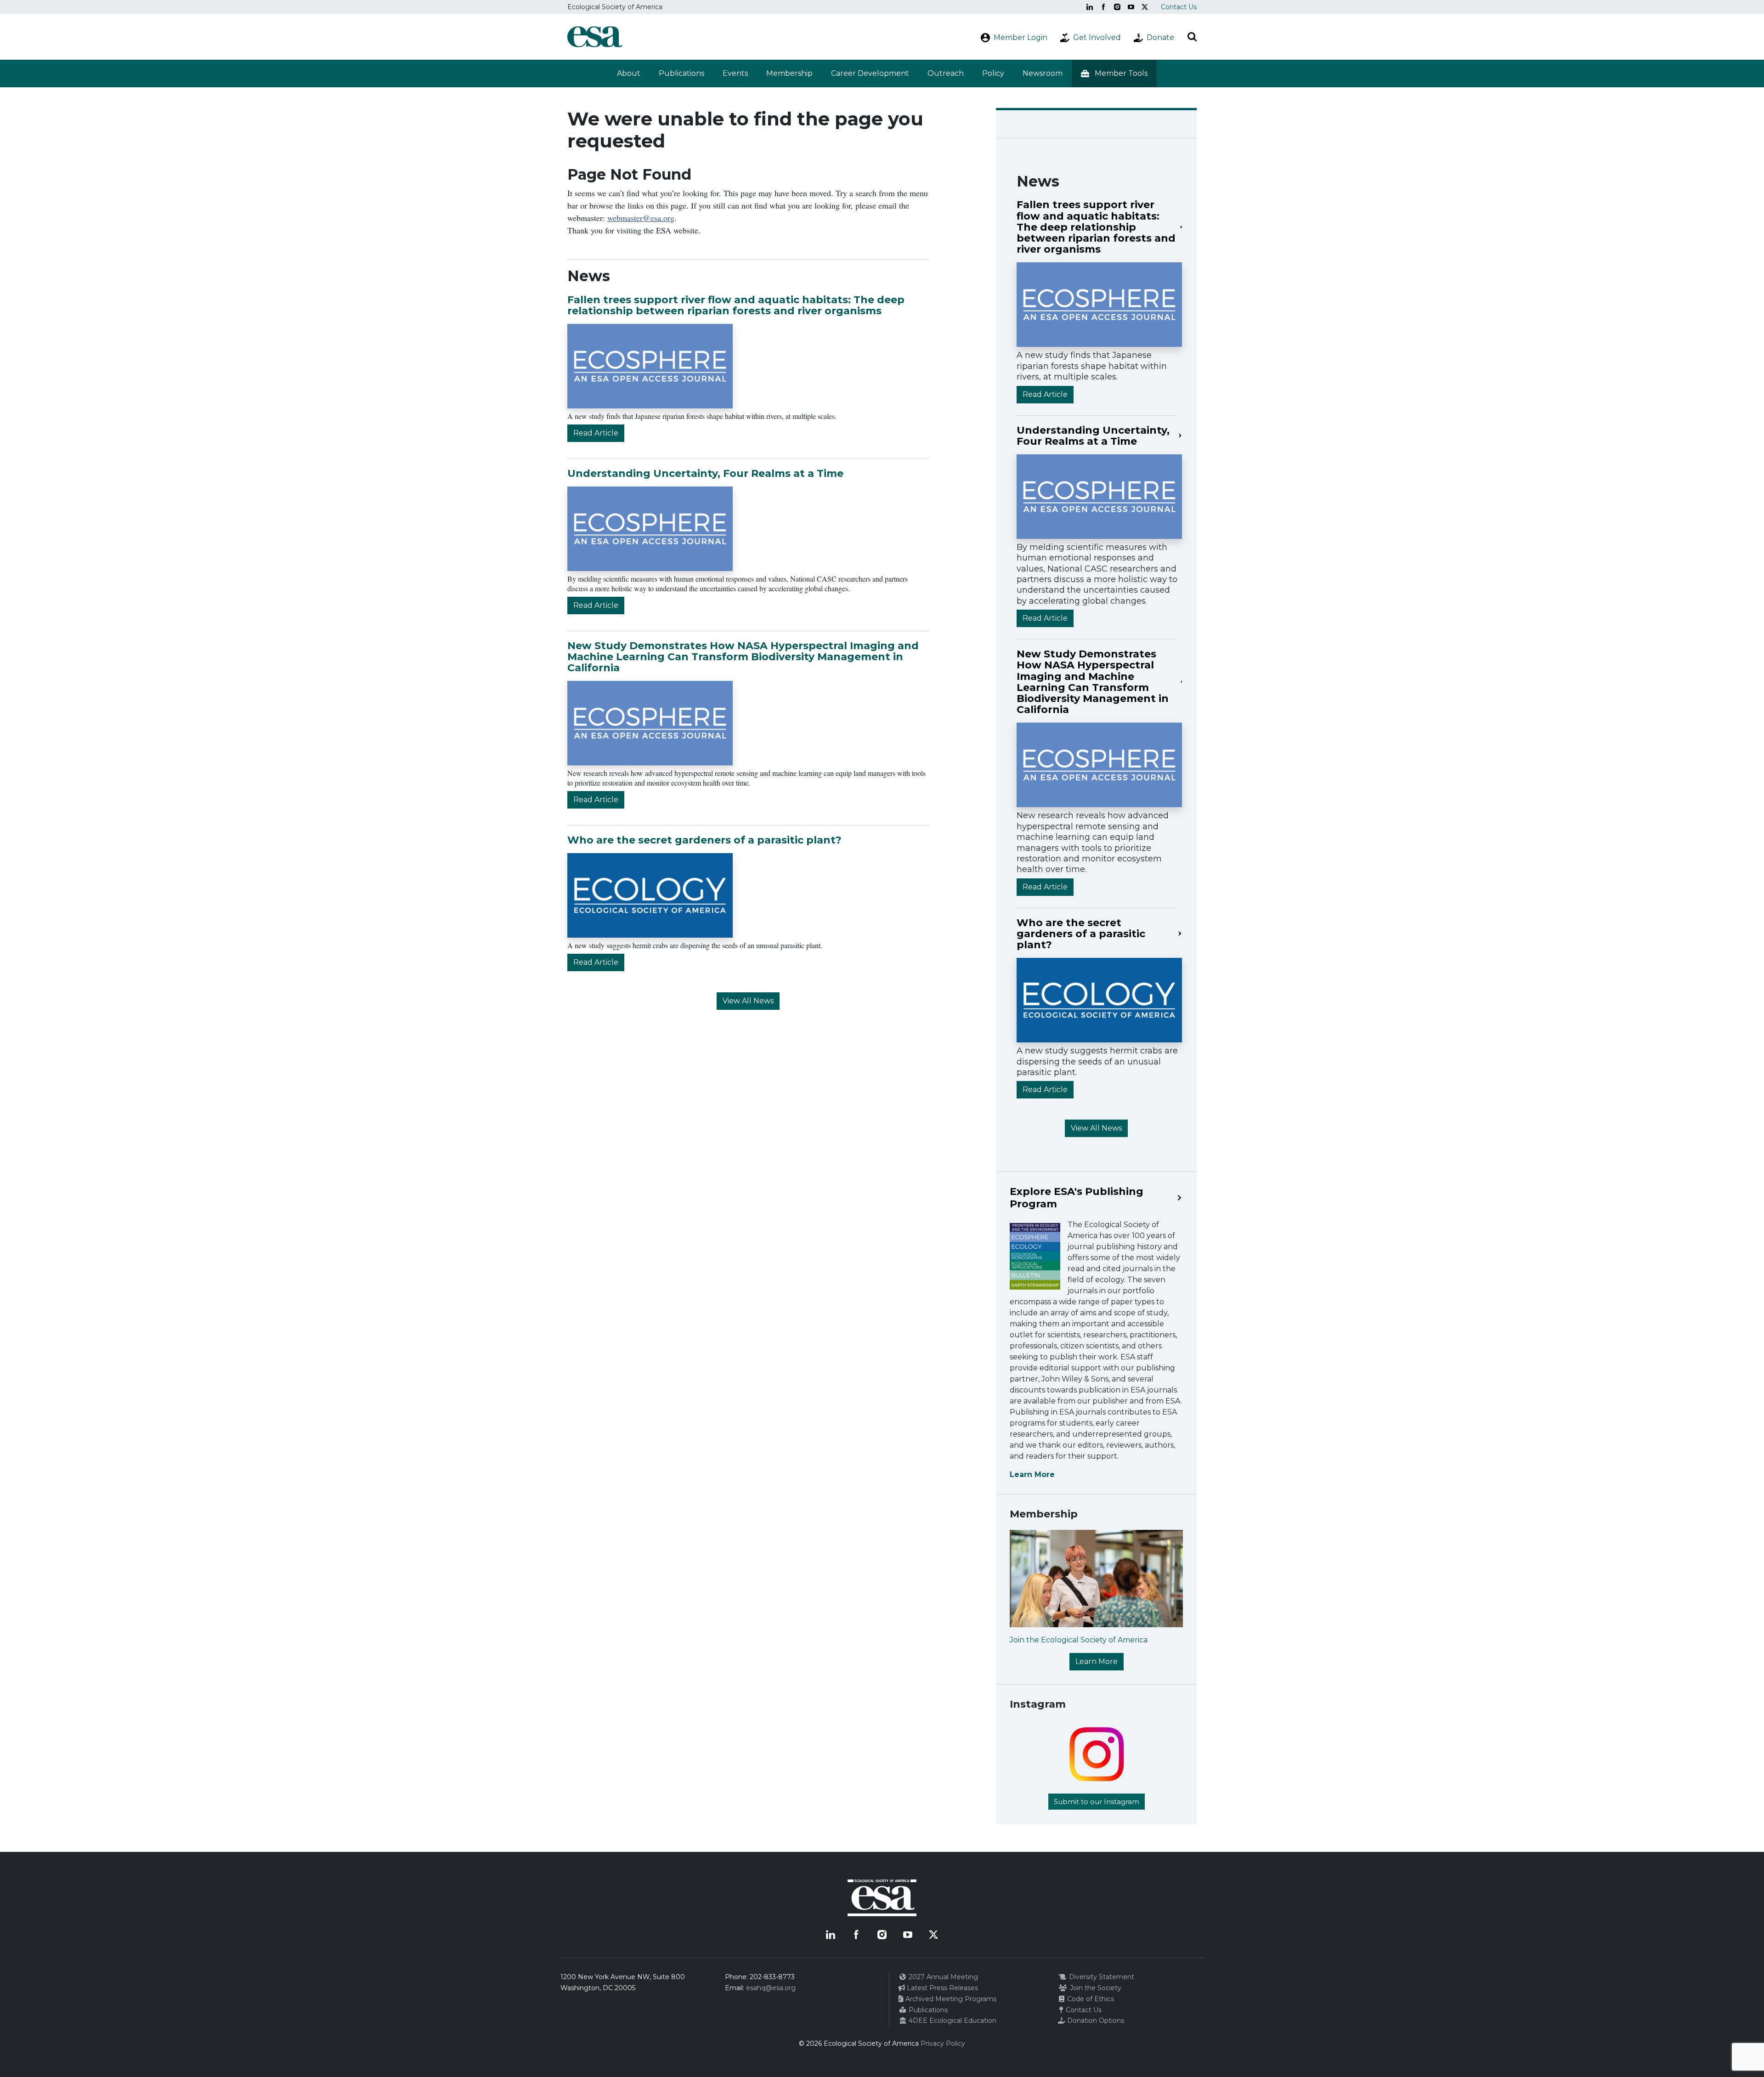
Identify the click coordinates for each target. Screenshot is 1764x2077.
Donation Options (1095, 2020)
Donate (1160, 37)
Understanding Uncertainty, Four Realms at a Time (705, 473)
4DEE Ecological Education (952, 2020)
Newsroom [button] (1043, 73)
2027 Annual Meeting (942, 1977)
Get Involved (1097, 37)
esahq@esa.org (771, 1988)
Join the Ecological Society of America (1079, 1640)
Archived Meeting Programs (950, 1999)
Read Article (596, 433)
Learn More (1032, 1474)
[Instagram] (1117, 7)
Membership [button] (789, 73)
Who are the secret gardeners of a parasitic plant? (704, 840)
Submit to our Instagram (1097, 1802)
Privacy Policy (943, 2043)
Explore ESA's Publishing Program (1077, 1198)
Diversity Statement (1101, 1977)
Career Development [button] (870, 73)
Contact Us (1179, 7)
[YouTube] (1131, 7)
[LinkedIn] (1090, 7)
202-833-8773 (772, 1977)
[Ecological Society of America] (595, 37)
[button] (1114, 74)
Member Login (1021, 37)
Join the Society (1095, 1988)
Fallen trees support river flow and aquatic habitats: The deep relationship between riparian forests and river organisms (736, 305)
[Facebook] (1103, 7)
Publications (681, 73)
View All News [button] (748, 1001)
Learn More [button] (1097, 1661)
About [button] (629, 73)
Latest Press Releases (941, 1988)
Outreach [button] (946, 73)
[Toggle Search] (1192, 37)
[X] (1145, 7)
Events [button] (735, 73)
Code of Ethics (1090, 1999)
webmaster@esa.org (641, 218)
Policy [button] (993, 73)
